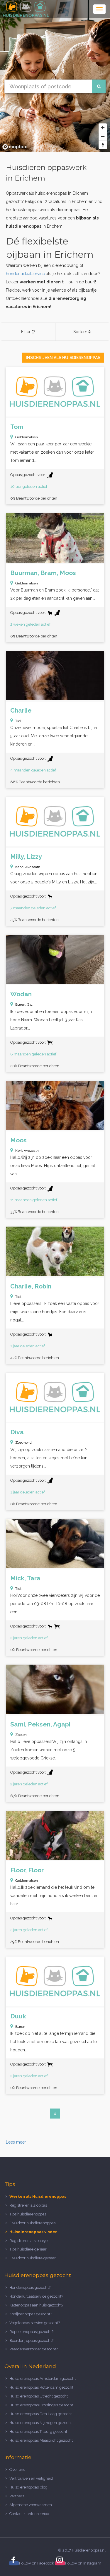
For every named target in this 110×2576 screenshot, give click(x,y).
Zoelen (21, 1735)
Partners (17, 2496)
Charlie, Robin (31, 1286)
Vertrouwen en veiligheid (31, 2478)
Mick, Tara (25, 1578)
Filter (26, 332)
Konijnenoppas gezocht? (31, 2314)
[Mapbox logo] (15, 147)
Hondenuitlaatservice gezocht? (36, 2296)
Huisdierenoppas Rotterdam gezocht (41, 2387)
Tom (17, 427)
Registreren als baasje (28, 2241)
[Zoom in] (103, 128)
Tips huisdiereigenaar (28, 2249)
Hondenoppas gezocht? (30, 2287)
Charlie (21, 710)
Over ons (17, 2470)
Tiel (18, 721)
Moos (18, 1140)
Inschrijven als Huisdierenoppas (63, 358)
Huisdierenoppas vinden (33, 2232)
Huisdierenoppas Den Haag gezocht (41, 2414)
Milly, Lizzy (26, 856)
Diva (17, 1432)
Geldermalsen (27, 437)
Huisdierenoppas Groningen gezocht (41, 2405)
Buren (20, 2027)
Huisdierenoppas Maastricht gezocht (41, 2440)
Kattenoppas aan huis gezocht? (36, 2305)
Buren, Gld (24, 1004)
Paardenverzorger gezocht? (34, 2349)
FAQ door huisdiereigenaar (33, 2258)
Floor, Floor (27, 1870)
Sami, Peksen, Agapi (40, 1724)
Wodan (21, 994)
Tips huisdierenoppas (28, 2214)
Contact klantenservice (29, 2514)
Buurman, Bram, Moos (43, 573)
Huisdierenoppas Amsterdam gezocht (43, 2378)
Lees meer (16, 2142)
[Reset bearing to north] (103, 145)
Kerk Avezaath (27, 1151)
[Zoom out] (103, 136)
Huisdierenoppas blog (28, 2487)
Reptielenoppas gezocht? (31, 2332)
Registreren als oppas (28, 2205)
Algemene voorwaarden (31, 2505)
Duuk (18, 2016)
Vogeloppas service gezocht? (35, 2323)
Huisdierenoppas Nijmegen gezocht (41, 2423)
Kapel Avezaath (28, 867)
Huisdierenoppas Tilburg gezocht (38, 2432)
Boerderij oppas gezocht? (31, 2340)
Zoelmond (23, 1443)
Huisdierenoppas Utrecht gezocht (39, 2396)
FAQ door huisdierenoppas (33, 2223)
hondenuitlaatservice (25, 274)
